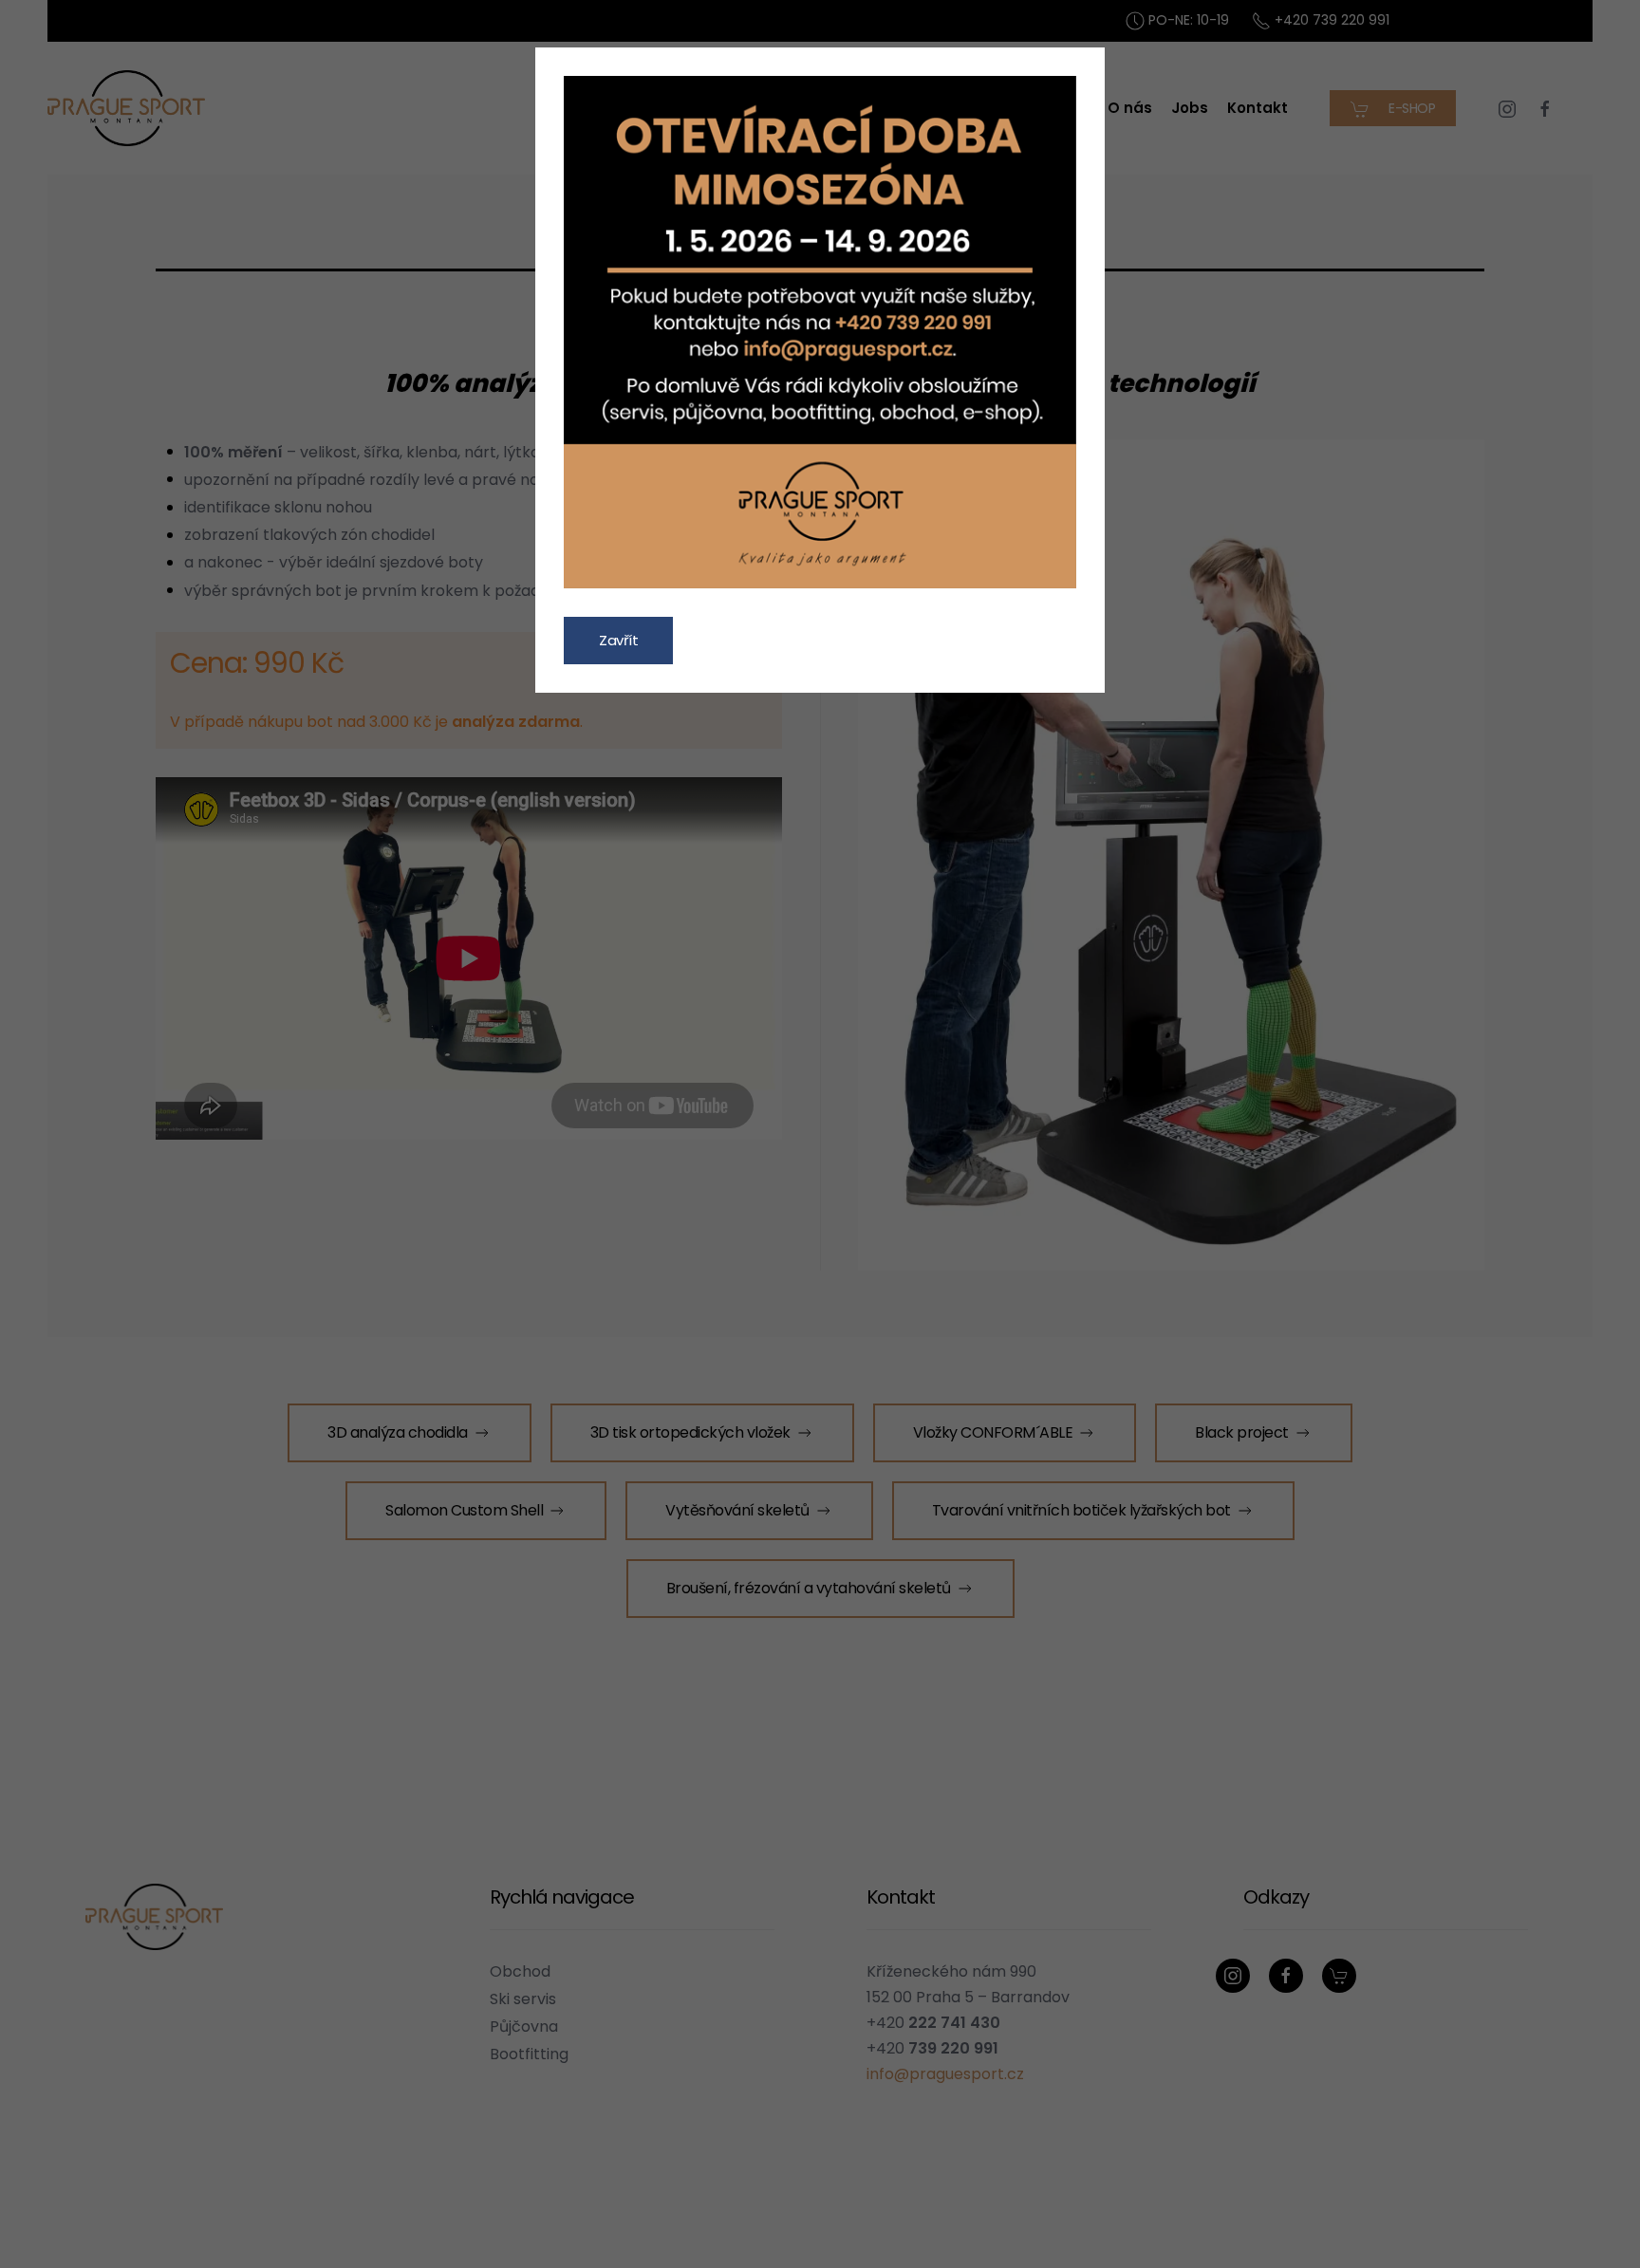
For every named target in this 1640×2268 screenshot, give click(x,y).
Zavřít (618, 640)
